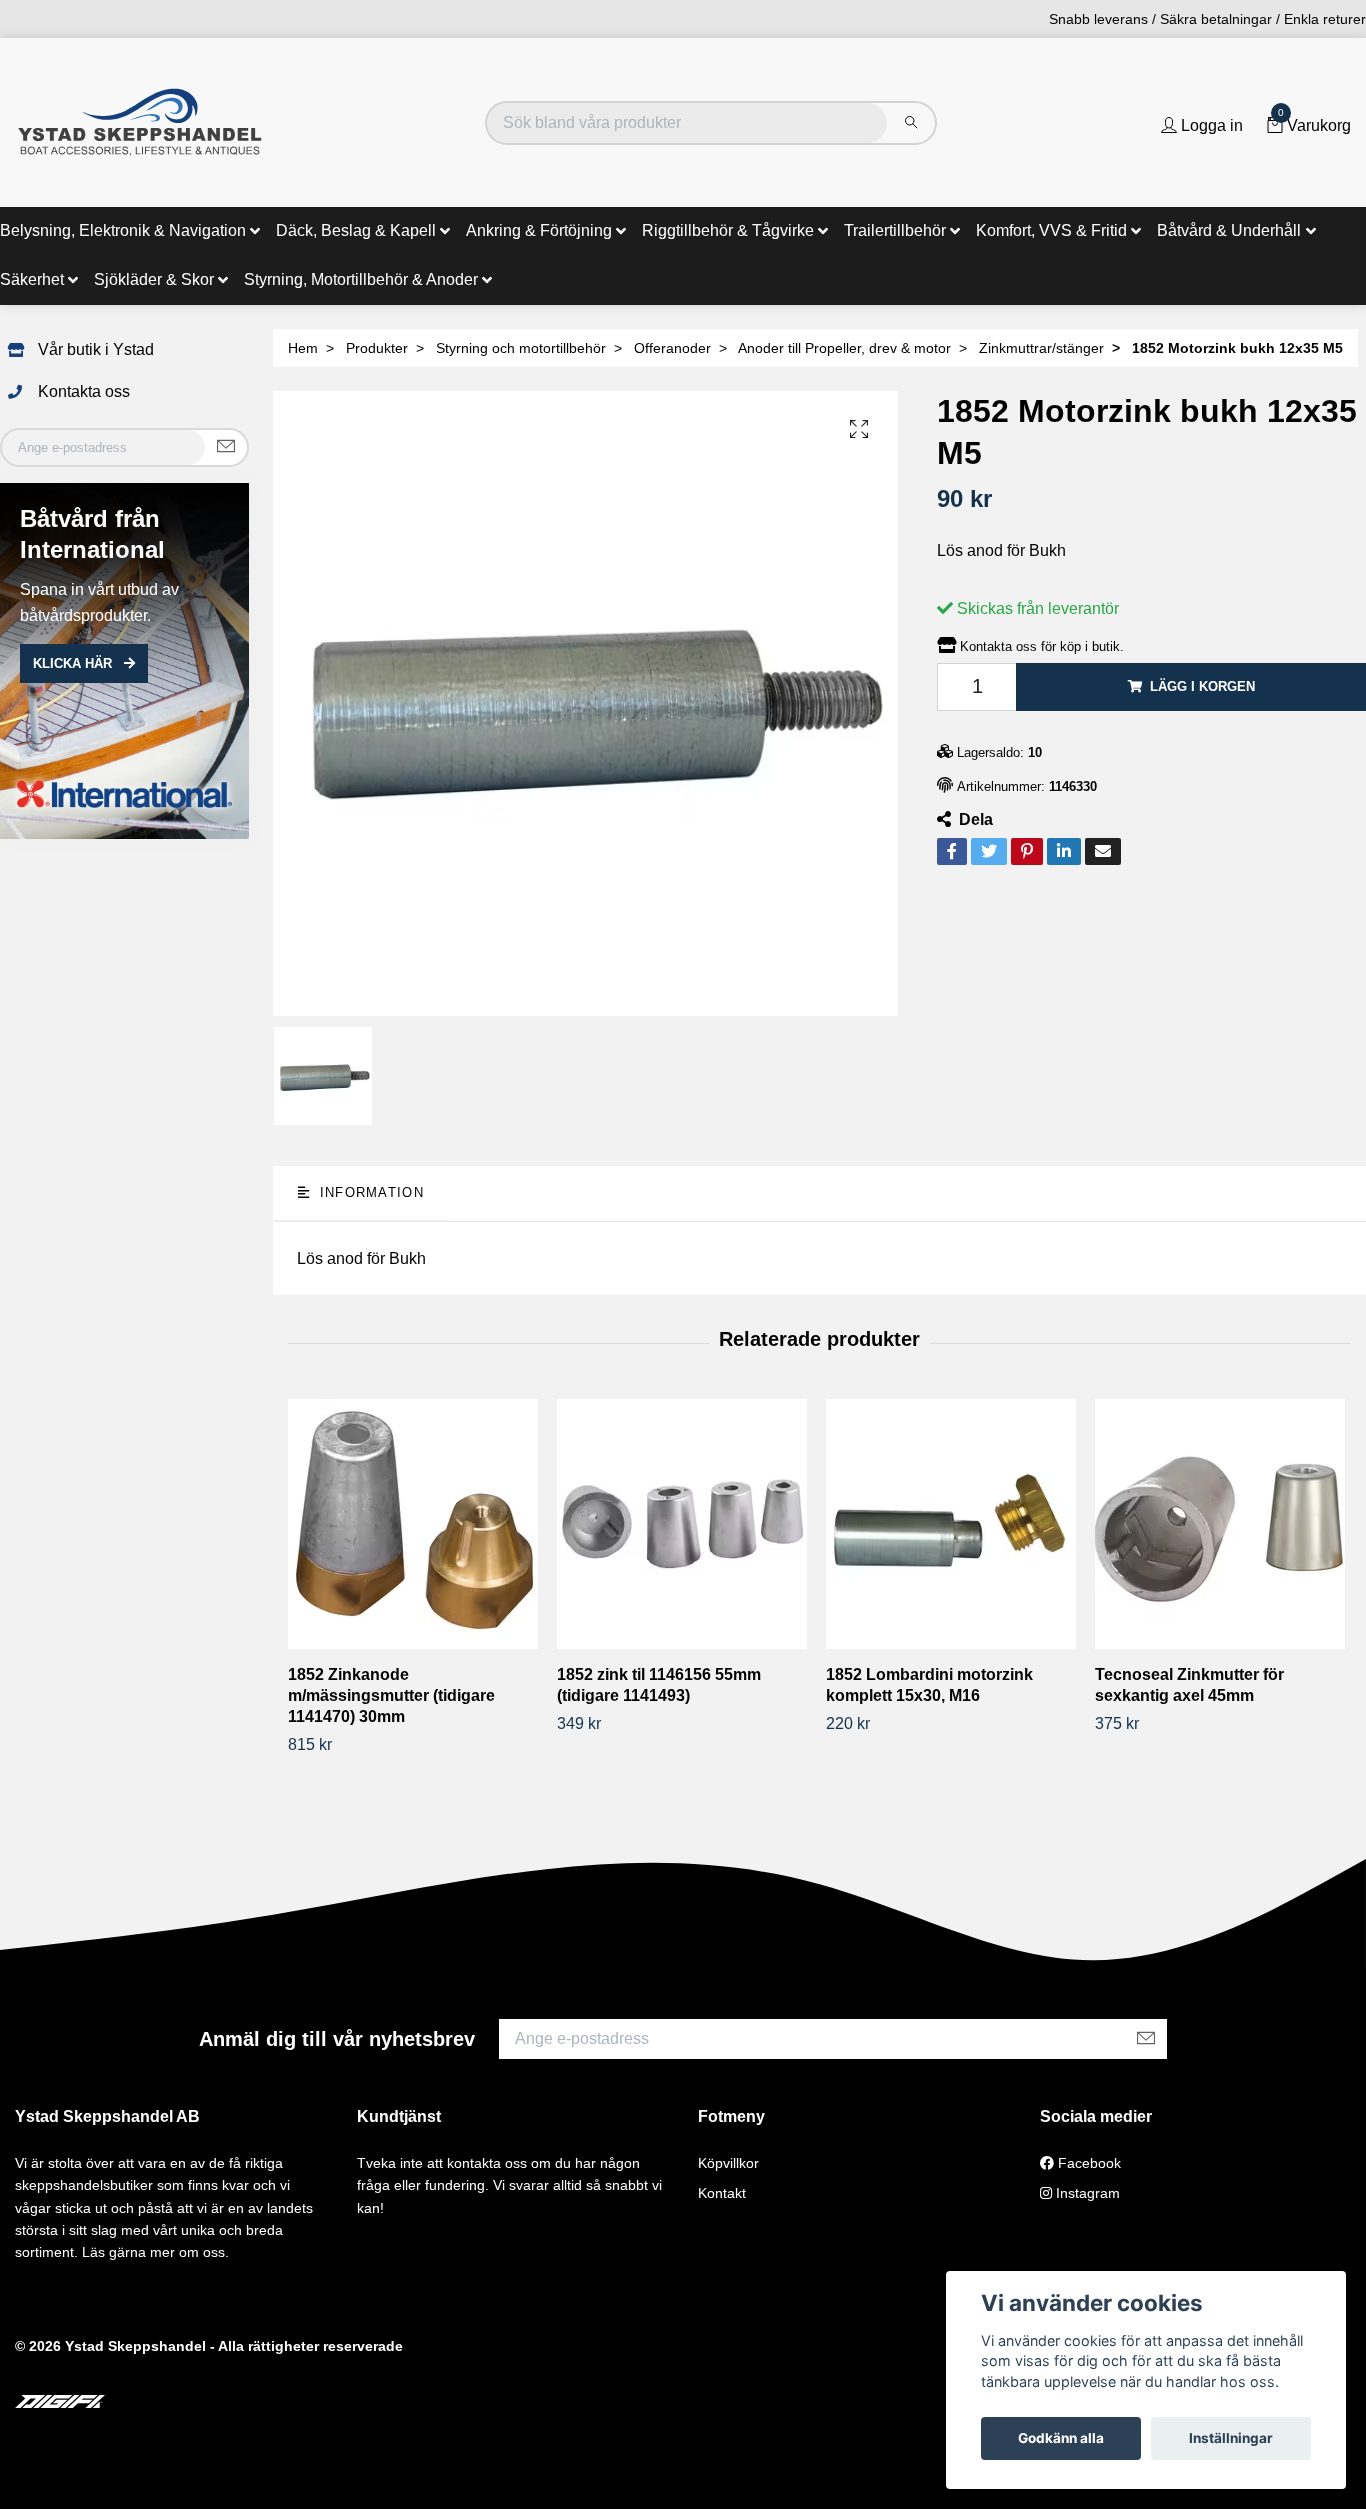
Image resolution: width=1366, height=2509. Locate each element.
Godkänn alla (1061, 2438)
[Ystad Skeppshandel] (140, 122)
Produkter (377, 348)
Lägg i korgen (1202, 686)
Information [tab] (368, 1192)
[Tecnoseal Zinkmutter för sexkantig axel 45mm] (1222, 1524)
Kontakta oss (84, 391)
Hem (303, 348)
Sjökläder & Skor (154, 279)
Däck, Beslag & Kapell (356, 230)
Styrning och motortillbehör (521, 348)
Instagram (1086, 2193)
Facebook (1087, 2163)
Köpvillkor (728, 2163)
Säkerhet (32, 279)
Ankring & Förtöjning (539, 230)
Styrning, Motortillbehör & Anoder (361, 279)
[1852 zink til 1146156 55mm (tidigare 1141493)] (684, 1524)
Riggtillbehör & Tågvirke (728, 230)
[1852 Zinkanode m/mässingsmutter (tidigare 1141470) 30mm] (415, 1524)
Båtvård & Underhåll (1229, 230)
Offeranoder (672, 348)
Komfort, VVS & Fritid (1051, 230)
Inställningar (1231, 2438)
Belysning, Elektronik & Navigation (123, 230)
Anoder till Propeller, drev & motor (844, 348)
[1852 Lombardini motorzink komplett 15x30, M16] (953, 1524)
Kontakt (722, 2193)
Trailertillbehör (895, 230)
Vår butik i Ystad (96, 349)
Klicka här (74, 663)
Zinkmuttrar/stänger (1041, 348)
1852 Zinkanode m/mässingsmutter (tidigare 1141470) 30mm (391, 1695)
